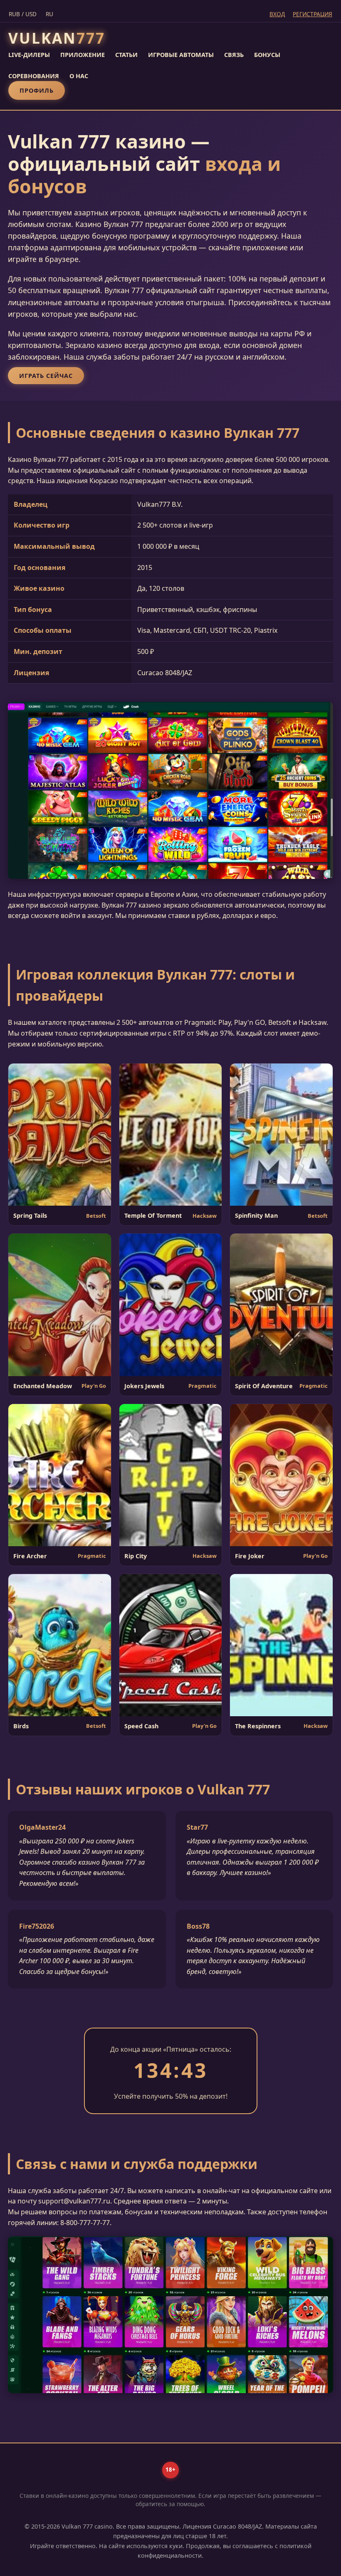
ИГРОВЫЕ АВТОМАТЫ (181, 55)
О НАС (79, 76)
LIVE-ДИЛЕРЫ (29, 55)
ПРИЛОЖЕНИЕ (83, 55)
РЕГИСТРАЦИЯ (313, 14)
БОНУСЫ (267, 55)
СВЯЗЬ (234, 55)
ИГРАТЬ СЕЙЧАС (46, 376)
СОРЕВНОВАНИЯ (34, 76)
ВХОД (277, 14)
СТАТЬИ (126, 55)
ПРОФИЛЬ (37, 90)
